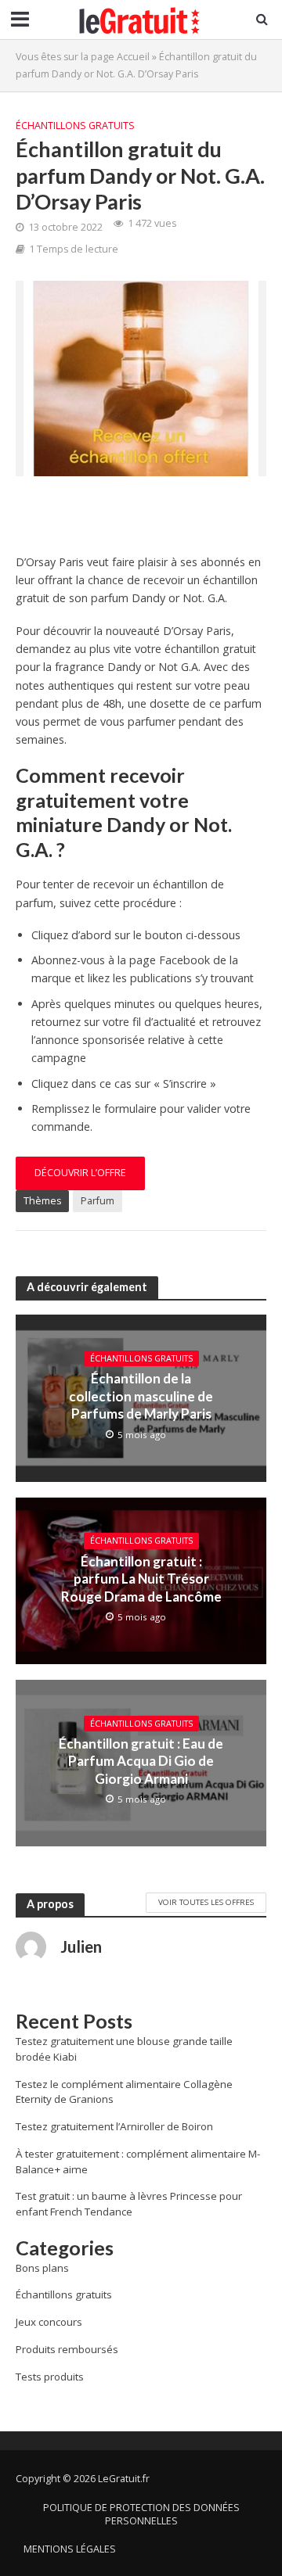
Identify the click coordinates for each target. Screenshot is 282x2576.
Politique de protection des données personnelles (141, 2514)
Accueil (133, 57)
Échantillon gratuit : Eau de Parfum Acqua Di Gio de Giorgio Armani (141, 1761)
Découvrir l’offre (80, 1173)
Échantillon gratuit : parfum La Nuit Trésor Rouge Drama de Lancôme (141, 1579)
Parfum (98, 1201)
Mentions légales (70, 2549)
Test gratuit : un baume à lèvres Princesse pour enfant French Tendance (129, 2204)
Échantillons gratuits (75, 126)
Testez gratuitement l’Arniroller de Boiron (114, 2126)
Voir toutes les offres (206, 1902)
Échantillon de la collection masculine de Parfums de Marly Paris (141, 1396)
